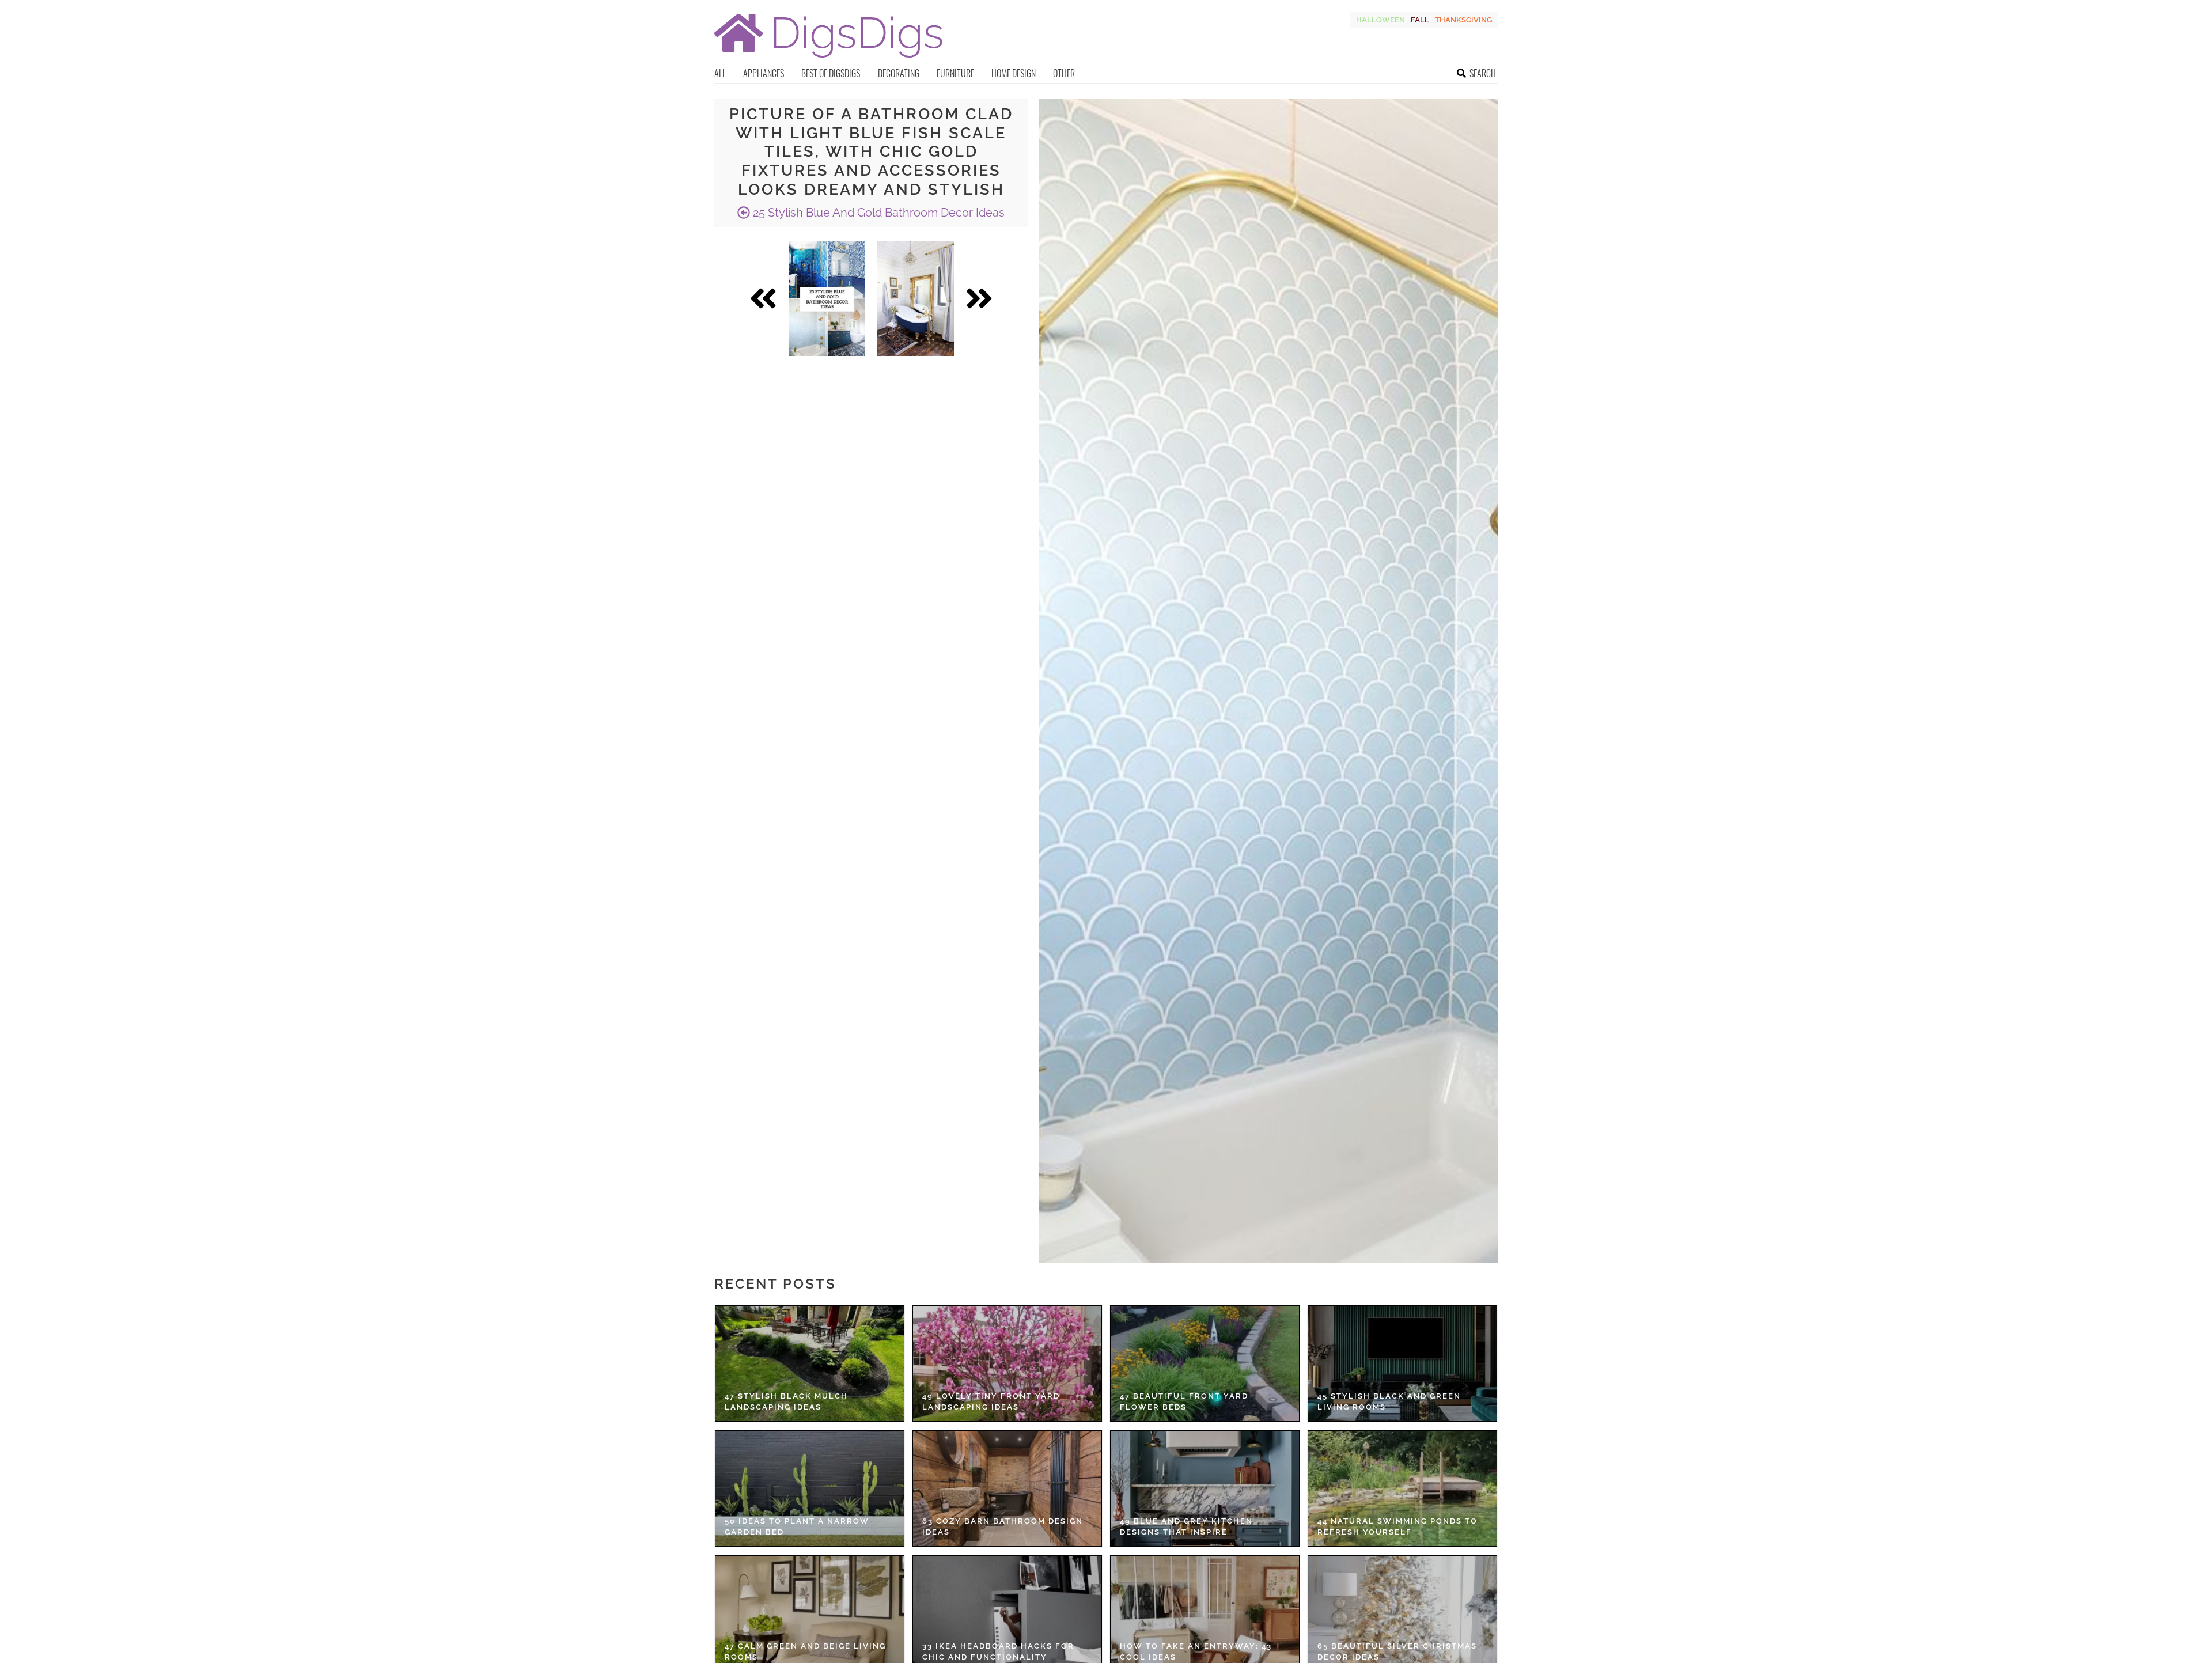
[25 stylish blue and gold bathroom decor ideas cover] (827, 298)
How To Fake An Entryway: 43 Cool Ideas (1196, 1652)
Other (1064, 73)
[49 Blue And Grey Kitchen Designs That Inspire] (1205, 1488)
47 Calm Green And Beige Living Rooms (805, 1652)
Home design (1014, 73)
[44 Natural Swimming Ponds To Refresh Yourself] (1402, 1488)
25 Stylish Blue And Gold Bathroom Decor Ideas (877, 213)
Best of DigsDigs (831, 73)
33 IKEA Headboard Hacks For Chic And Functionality (998, 1652)
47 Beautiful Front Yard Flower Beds (1184, 1402)
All (720, 73)
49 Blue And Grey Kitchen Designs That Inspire (1186, 1527)
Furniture (955, 73)
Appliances (764, 73)
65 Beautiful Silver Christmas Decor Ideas (1397, 1652)
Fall (1420, 20)
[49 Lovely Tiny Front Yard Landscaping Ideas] (1007, 1363)
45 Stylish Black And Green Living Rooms (1389, 1402)
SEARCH (1483, 73)
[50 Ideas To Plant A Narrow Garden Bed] (810, 1488)
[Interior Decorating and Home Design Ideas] (828, 59)
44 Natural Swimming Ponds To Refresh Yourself (1397, 1527)
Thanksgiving (1463, 20)
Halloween (1380, 20)
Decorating (899, 73)
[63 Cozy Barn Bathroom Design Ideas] (1007, 1488)
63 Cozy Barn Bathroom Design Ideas (1003, 1527)
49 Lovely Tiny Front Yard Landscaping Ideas (991, 1402)
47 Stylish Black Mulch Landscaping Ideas (786, 1402)
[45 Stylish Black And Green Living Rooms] (1402, 1363)
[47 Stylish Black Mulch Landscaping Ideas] (810, 1363)
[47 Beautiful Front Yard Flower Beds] (1205, 1363)
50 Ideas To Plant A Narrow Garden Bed (797, 1527)
